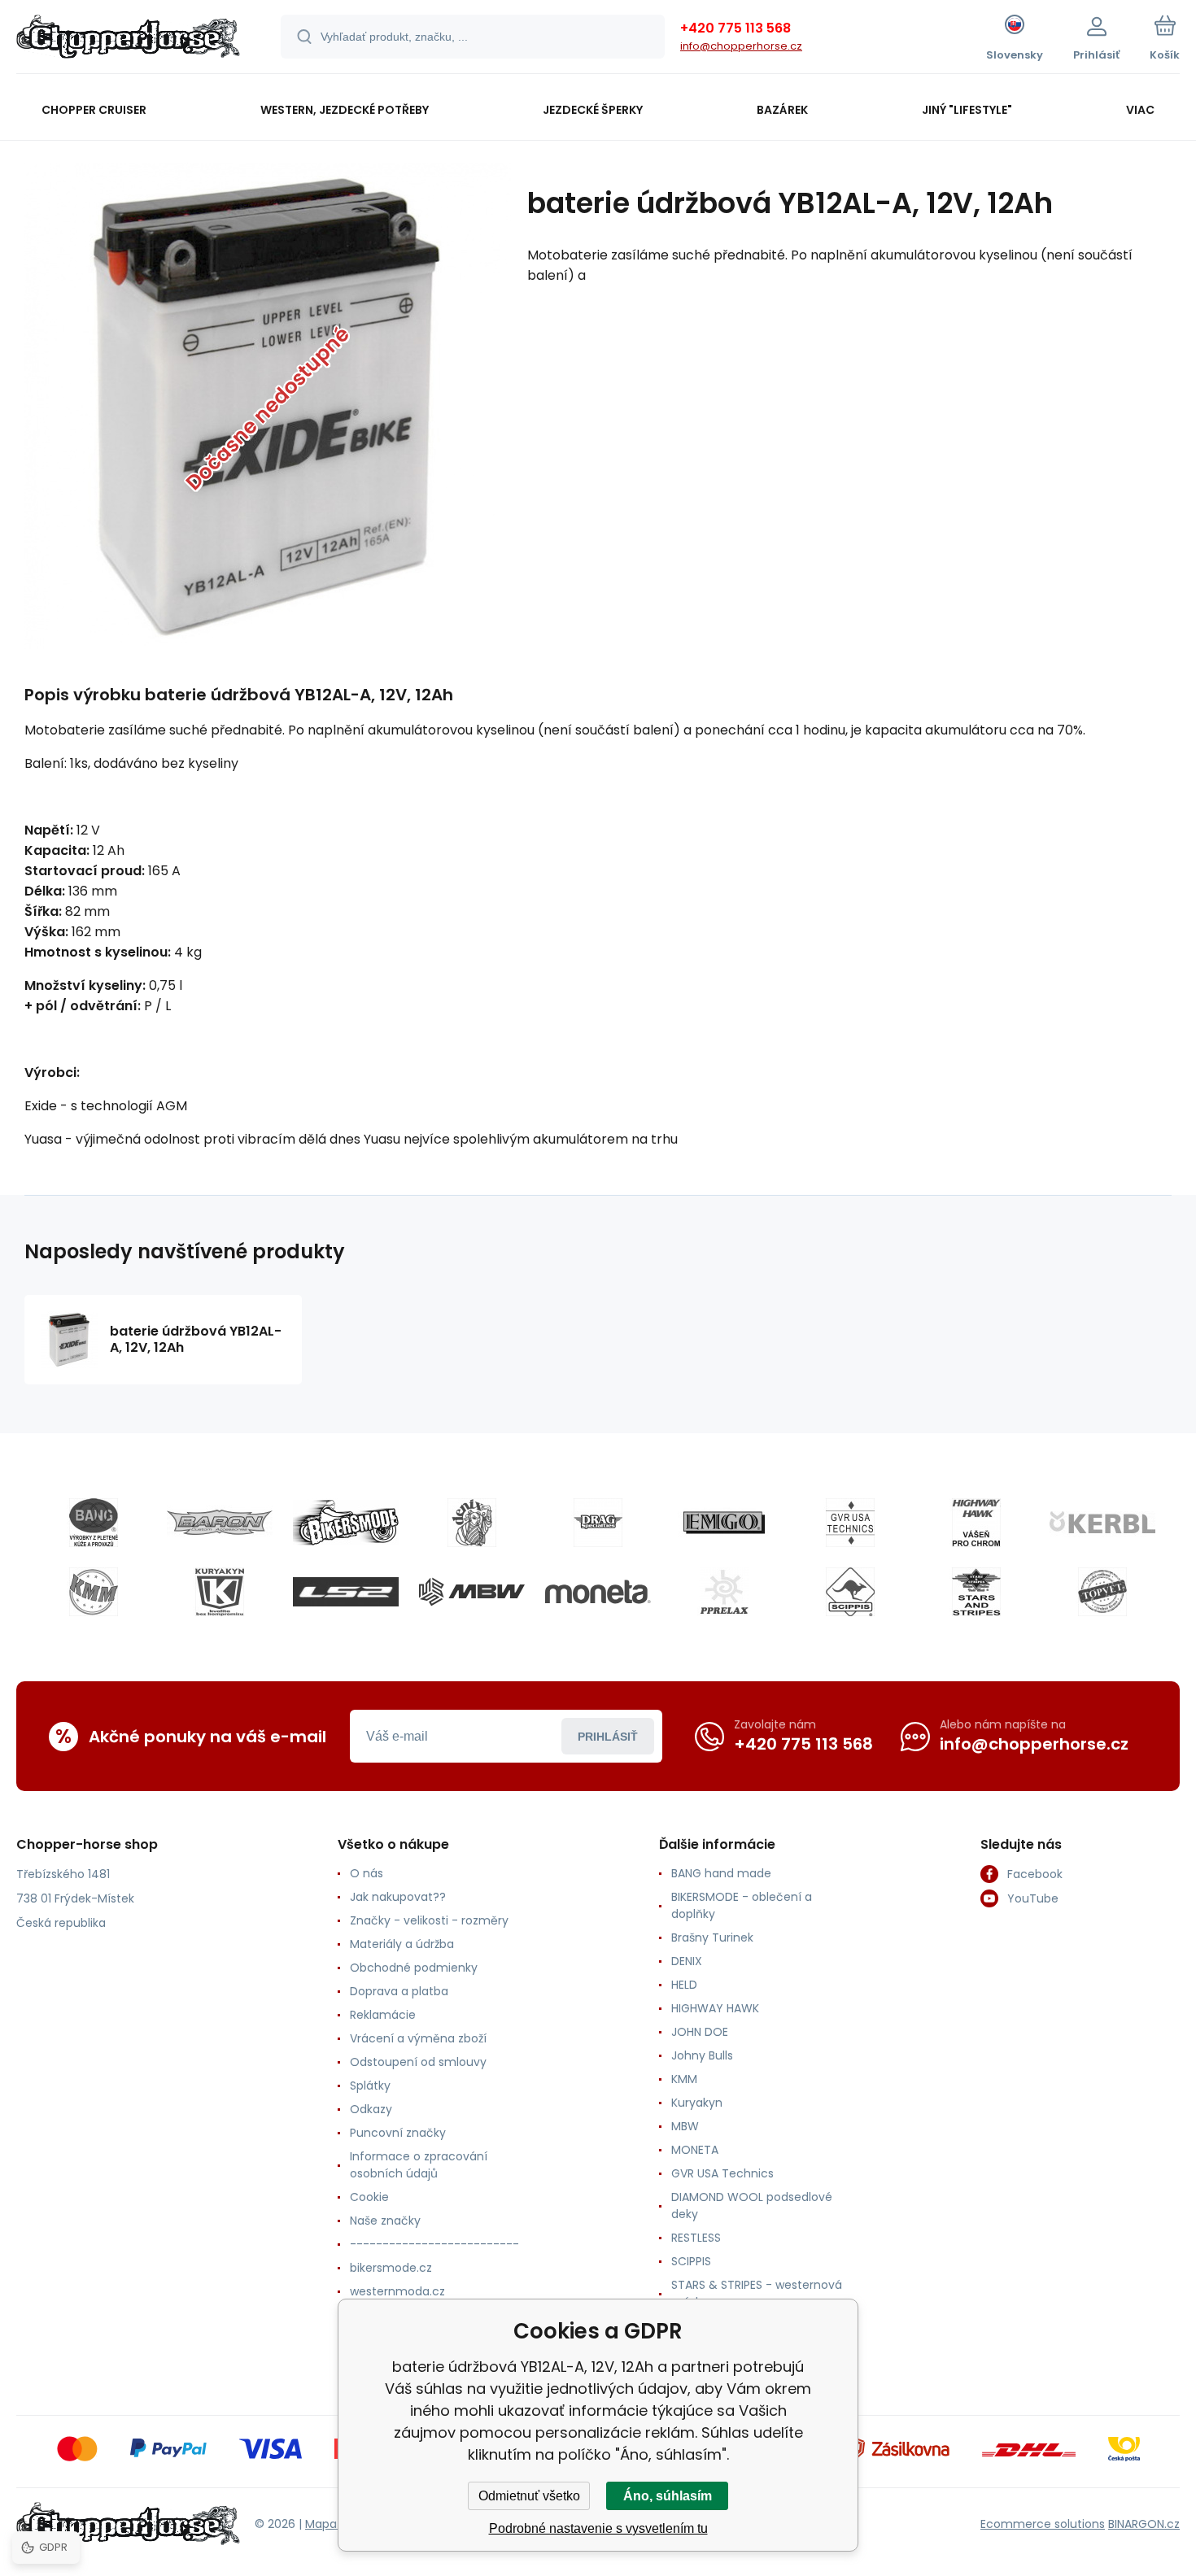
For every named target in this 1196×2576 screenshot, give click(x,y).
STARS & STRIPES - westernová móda (757, 2293)
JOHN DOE (700, 2032)
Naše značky (385, 2221)
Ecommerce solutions (1043, 2524)
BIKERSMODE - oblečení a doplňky (742, 1905)
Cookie (369, 2197)
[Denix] (472, 1523)
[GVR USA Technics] (850, 1523)
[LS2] (346, 1592)
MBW (685, 2126)
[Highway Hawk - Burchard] (976, 1523)
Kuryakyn (697, 2103)
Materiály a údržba (402, 1944)
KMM (684, 2079)
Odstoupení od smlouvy (418, 2062)
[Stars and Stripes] (976, 1592)
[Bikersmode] (346, 1523)
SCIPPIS (691, 2261)
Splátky (370, 2086)
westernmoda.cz (397, 2291)
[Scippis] (850, 1592)
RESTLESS (696, 2238)
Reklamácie (383, 2015)
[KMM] (94, 1592)
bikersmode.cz (391, 2268)
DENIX (687, 1961)
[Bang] (94, 1523)
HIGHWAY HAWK (715, 2008)
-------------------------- (434, 2244)
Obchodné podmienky (414, 1968)
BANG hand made (721, 1873)
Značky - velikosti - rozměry (429, 1920)
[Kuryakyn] (220, 1592)
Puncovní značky (398, 2133)
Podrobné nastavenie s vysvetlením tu (598, 2528)
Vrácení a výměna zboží (418, 2038)
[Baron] (220, 1523)
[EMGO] (724, 1523)
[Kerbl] (1102, 1523)
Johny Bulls (702, 2055)
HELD (684, 1985)
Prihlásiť (608, 1737)
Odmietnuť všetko (529, 2496)
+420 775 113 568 (735, 28)
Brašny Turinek (712, 1937)
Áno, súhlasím (668, 2496)
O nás (367, 1873)
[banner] (128, 39)
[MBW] (472, 1592)
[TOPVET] (1102, 1592)
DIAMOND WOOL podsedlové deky (752, 2206)
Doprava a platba (399, 1991)
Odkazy (371, 2109)
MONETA (695, 2150)
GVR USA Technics (722, 2173)
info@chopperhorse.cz (741, 46)
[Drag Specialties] (598, 1523)
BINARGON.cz (1144, 2524)
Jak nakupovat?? (398, 1897)
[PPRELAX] (724, 1592)
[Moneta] (598, 1592)
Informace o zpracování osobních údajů (419, 2165)
